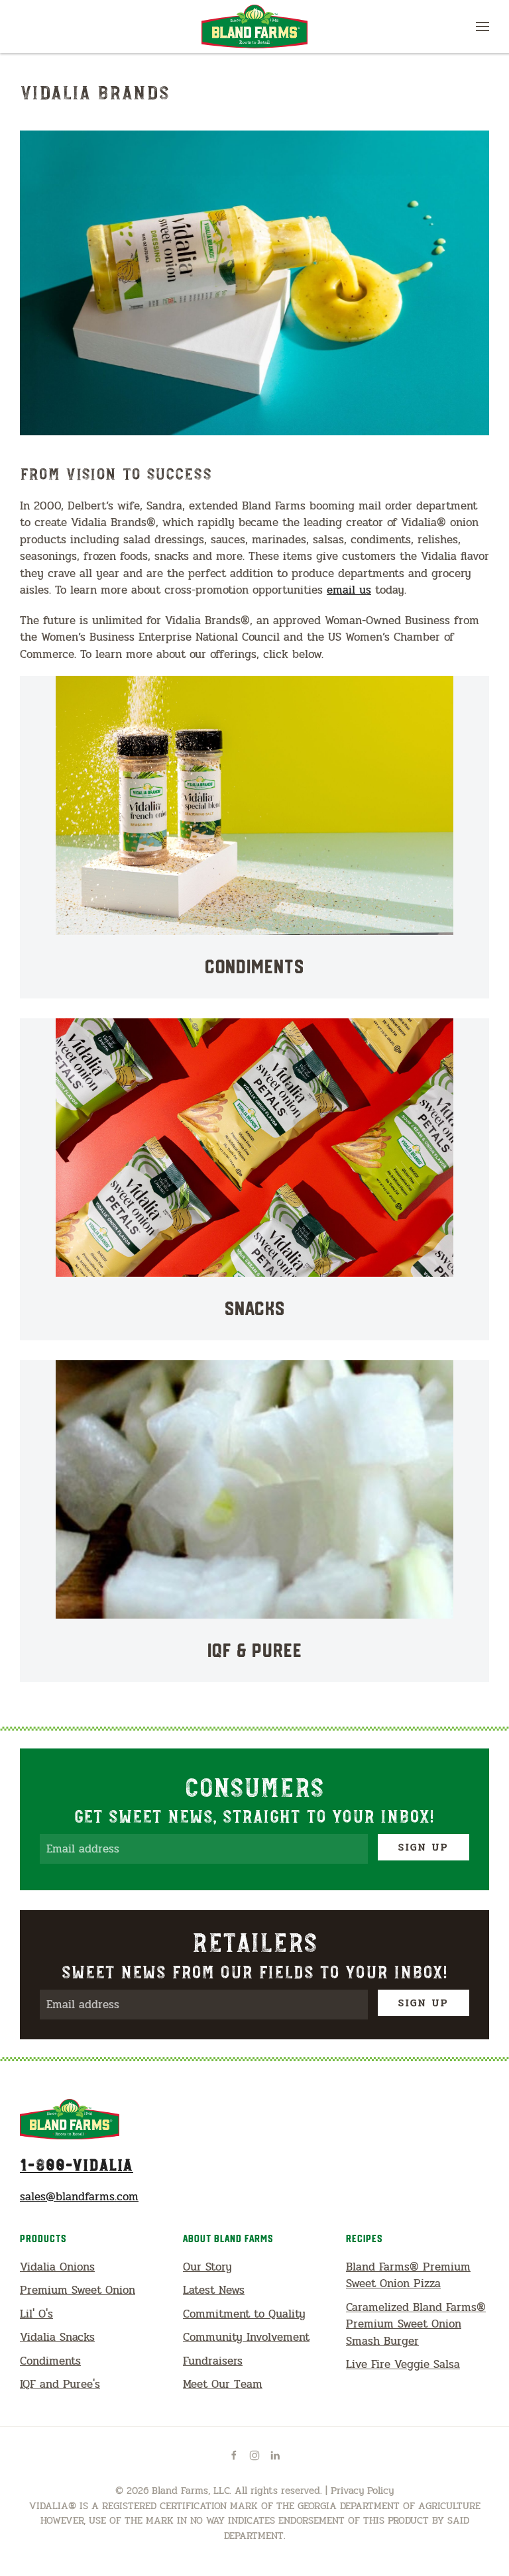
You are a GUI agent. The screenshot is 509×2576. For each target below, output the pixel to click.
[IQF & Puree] (254, 1521)
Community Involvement (246, 2337)
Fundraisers (213, 2361)
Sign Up (424, 1847)
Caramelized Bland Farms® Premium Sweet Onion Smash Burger (416, 2324)
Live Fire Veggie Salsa (403, 2364)
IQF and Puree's (60, 2384)
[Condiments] (254, 837)
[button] (482, 27)
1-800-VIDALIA (77, 2164)
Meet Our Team (223, 2384)
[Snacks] (254, 1179)
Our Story (207, 2267)
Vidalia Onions (57, 2267)
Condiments (50, 2361)
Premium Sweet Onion (78, 2290)
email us (349, 590)
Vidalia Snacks (57, 2337)
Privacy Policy (362, 2491)
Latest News (214, 2290)
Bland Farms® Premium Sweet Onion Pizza (408, 2276)
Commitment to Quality (244, 2314)
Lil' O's (36, 2314)
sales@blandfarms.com (79, 2197)
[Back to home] (254, 27)
